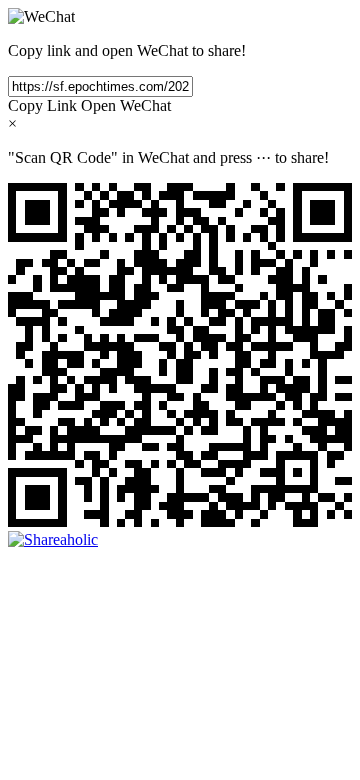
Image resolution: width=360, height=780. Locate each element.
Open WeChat (126, 105)
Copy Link (42, 105)
